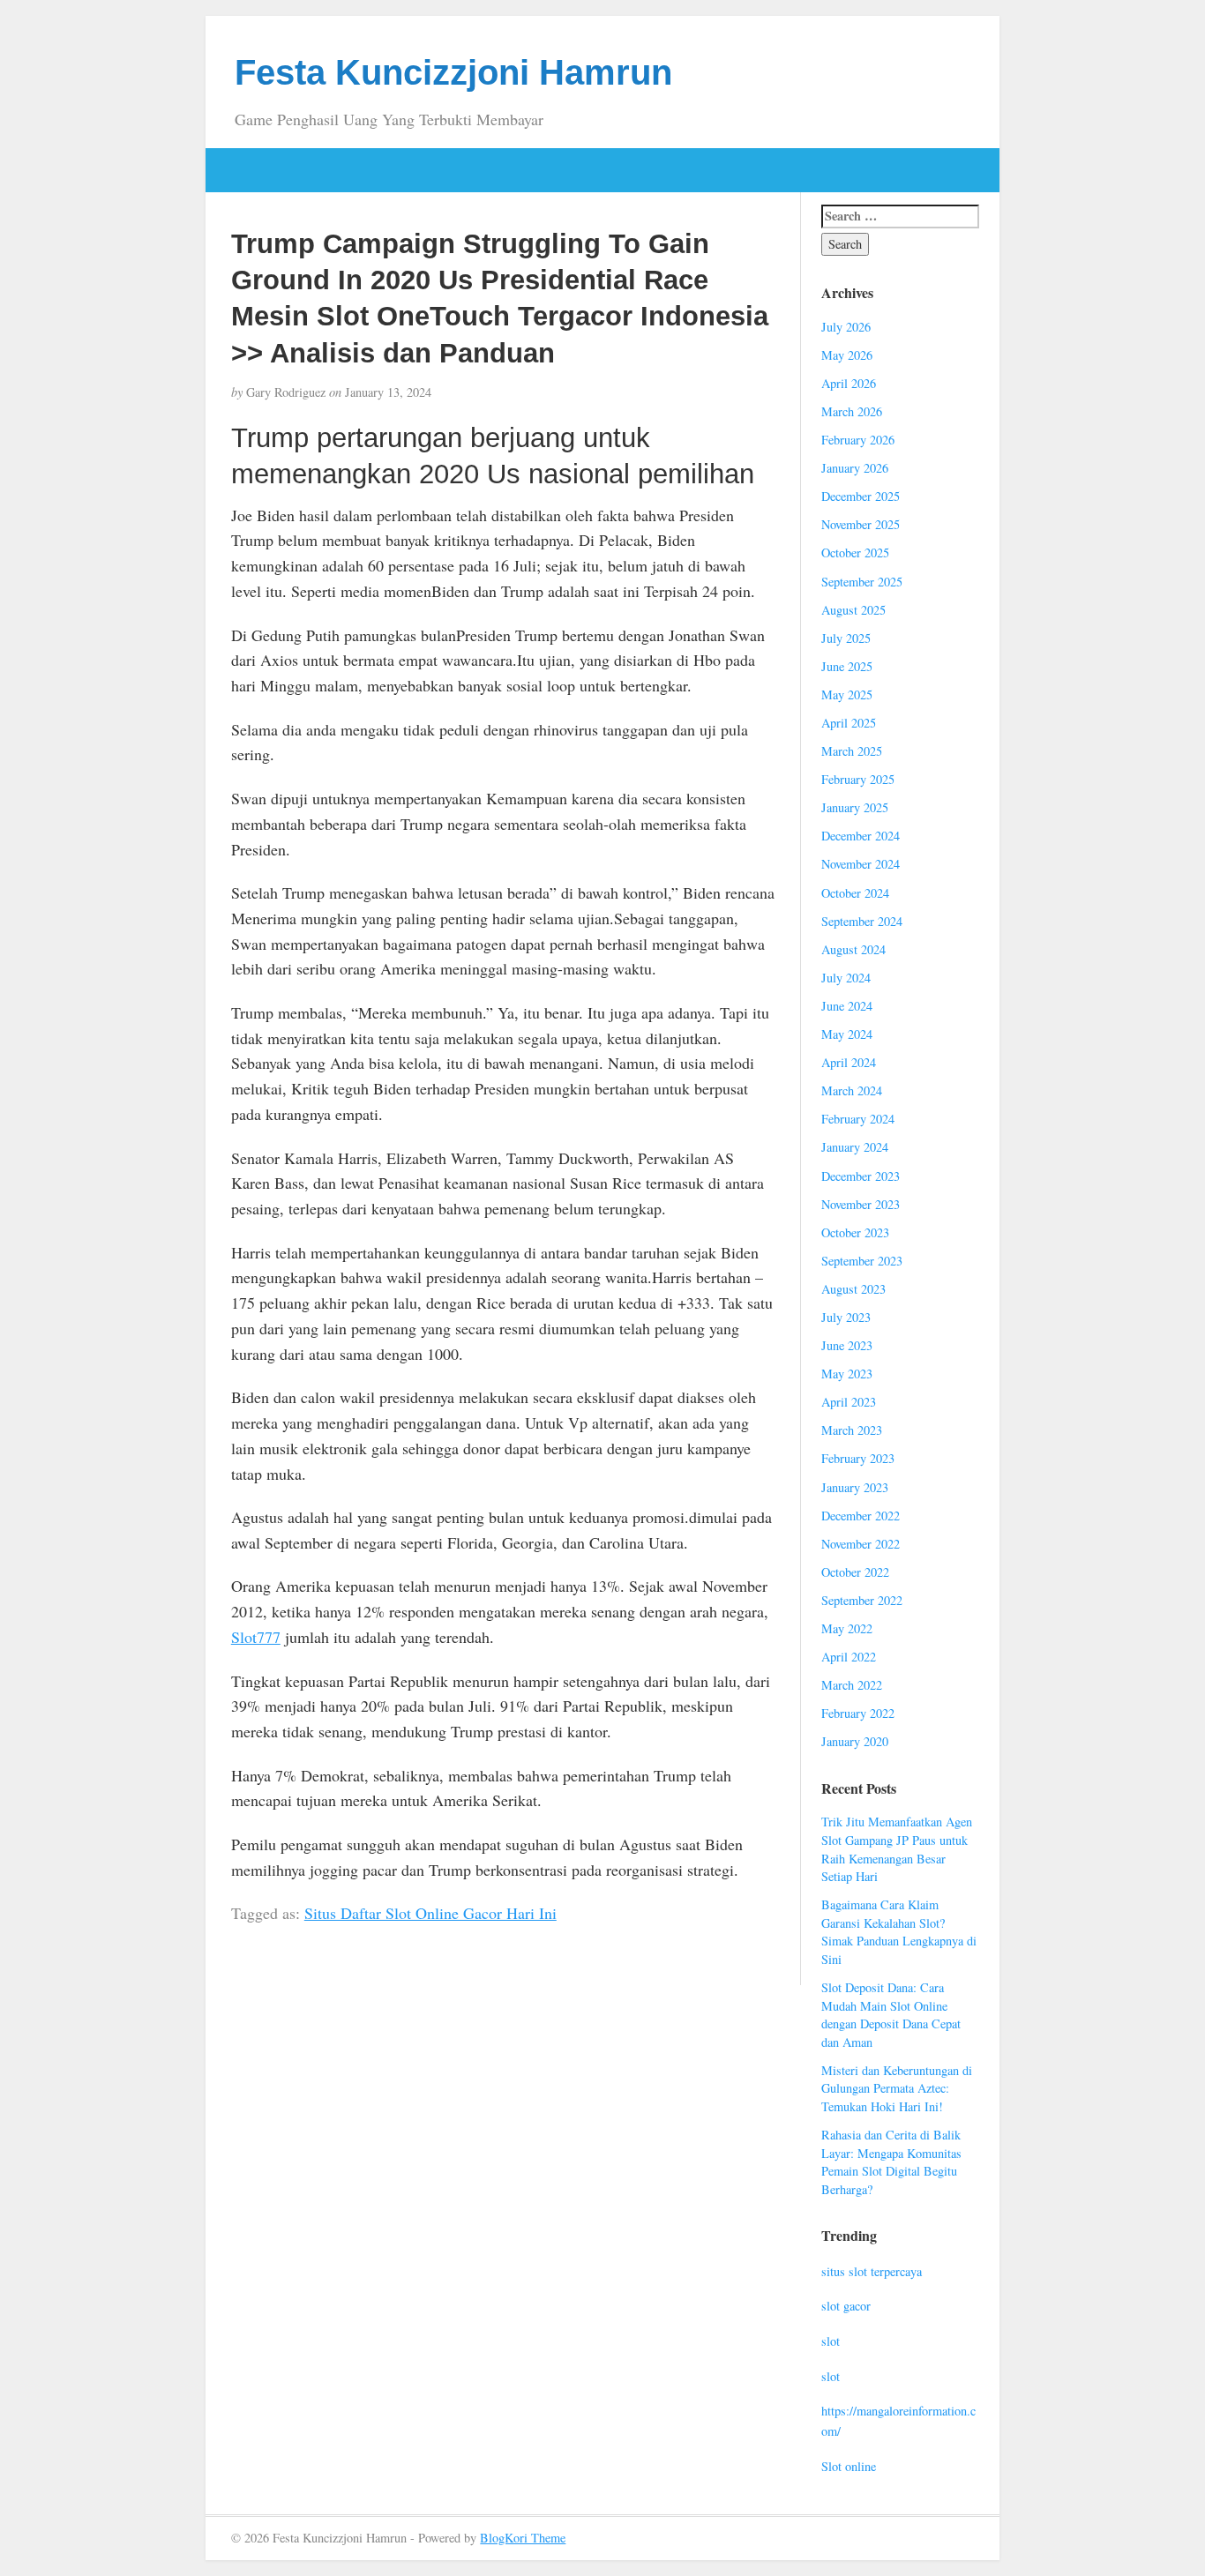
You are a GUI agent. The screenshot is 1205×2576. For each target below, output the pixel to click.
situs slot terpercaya (872, 2271)
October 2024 (855, 893)
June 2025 (847, 666)
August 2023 (853, 1289)
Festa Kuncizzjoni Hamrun (453, 72)
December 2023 (861, 1176)
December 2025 (861, 496)
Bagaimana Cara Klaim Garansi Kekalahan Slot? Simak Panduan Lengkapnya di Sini (899, 1932)
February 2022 (858, 1713)
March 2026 (852, 411)
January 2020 (855, 1741)
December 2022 (861, 1516)
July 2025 (846, 638)
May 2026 (847, 355)
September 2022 (862, 1600)
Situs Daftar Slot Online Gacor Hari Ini (430, 1913)
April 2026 (849, 383)
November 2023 (861, 1204)
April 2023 (849, 1402)
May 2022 (847, 1628)
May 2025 (847, 694)
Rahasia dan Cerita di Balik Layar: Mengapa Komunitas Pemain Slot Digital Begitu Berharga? (891, 2162)
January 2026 (855, 468)
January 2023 (855, 1487)
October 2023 (855, 1232)
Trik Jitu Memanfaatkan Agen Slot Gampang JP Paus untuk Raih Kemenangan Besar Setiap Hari (897, 1849)
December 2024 (861, 836)
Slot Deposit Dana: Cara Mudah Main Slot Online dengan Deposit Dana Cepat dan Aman (891, 2015)
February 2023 (858, 1458)
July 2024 (846, 978)
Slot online (849, 2466)
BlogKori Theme (523, 2538)
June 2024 (847, 1006)
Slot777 (256, 1637)
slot (831, 2341)
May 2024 (847, 1034)
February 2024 (858, 1119)
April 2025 (849, 723)
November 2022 (861, 1544)
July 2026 (846, 327)
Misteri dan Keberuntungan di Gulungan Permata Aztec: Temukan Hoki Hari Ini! (897, 2088)
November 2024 (861, 864)
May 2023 (847, 1374)
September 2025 (862, 582)
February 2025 (858, 779)
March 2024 (852, 1090)
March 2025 (852, 751)
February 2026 (858, 440)
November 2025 (861, 524)
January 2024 (855, 1147)
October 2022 (855, 1572)
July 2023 (846, 1317)
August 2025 (853, 610)
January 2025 (855, 807)
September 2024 (862, 921)
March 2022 (852, 1685)
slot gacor (846, 2306)
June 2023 (847, 1345)
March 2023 (852, 1430)
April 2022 (849, 1657)
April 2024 (849, 1062)
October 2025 (855, 553)
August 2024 (853, 949)
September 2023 (862, 1261)
